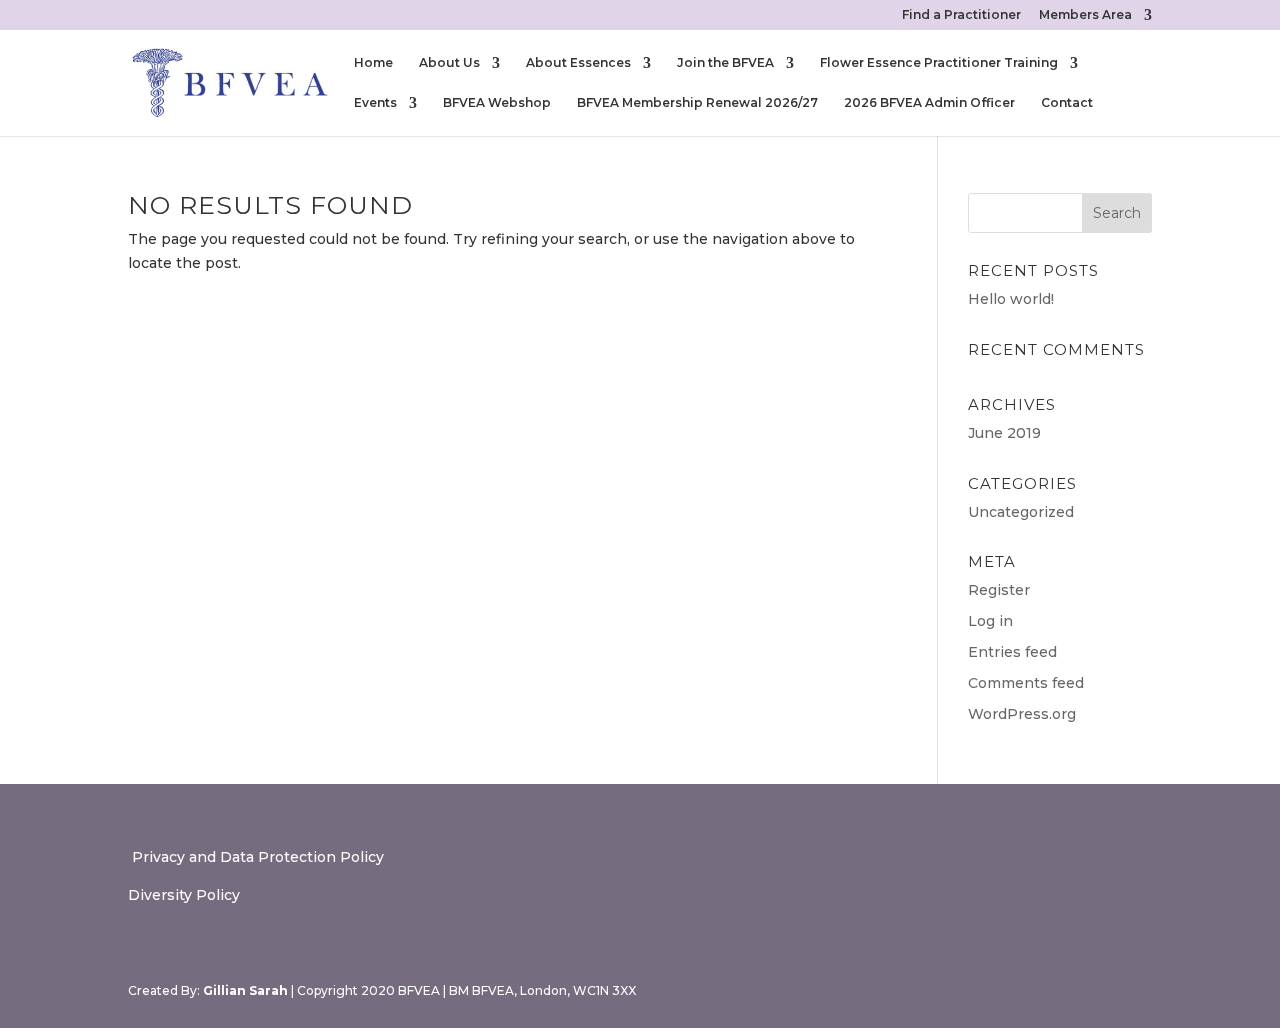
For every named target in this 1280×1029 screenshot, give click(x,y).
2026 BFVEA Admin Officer (929, 103)
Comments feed (1026, 683)
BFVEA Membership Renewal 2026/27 (697, 103)
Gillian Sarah (245, 990)
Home (373, 63)
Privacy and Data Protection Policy (256, 857)
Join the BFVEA (725, 63)
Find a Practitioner (961, 15)
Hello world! (1011, 299)
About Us (449, 63)
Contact (1067, 103)
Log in (990, 621)
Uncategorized (1021, 512)
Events (375, 103)
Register (999, 590)
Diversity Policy (184, 895)
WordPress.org (1022, 714)
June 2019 (1004, 433)
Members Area (1085, 15)
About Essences (578, 63)
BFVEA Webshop (497, 103)
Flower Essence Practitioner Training (939, 63)
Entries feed (1012, 652)
